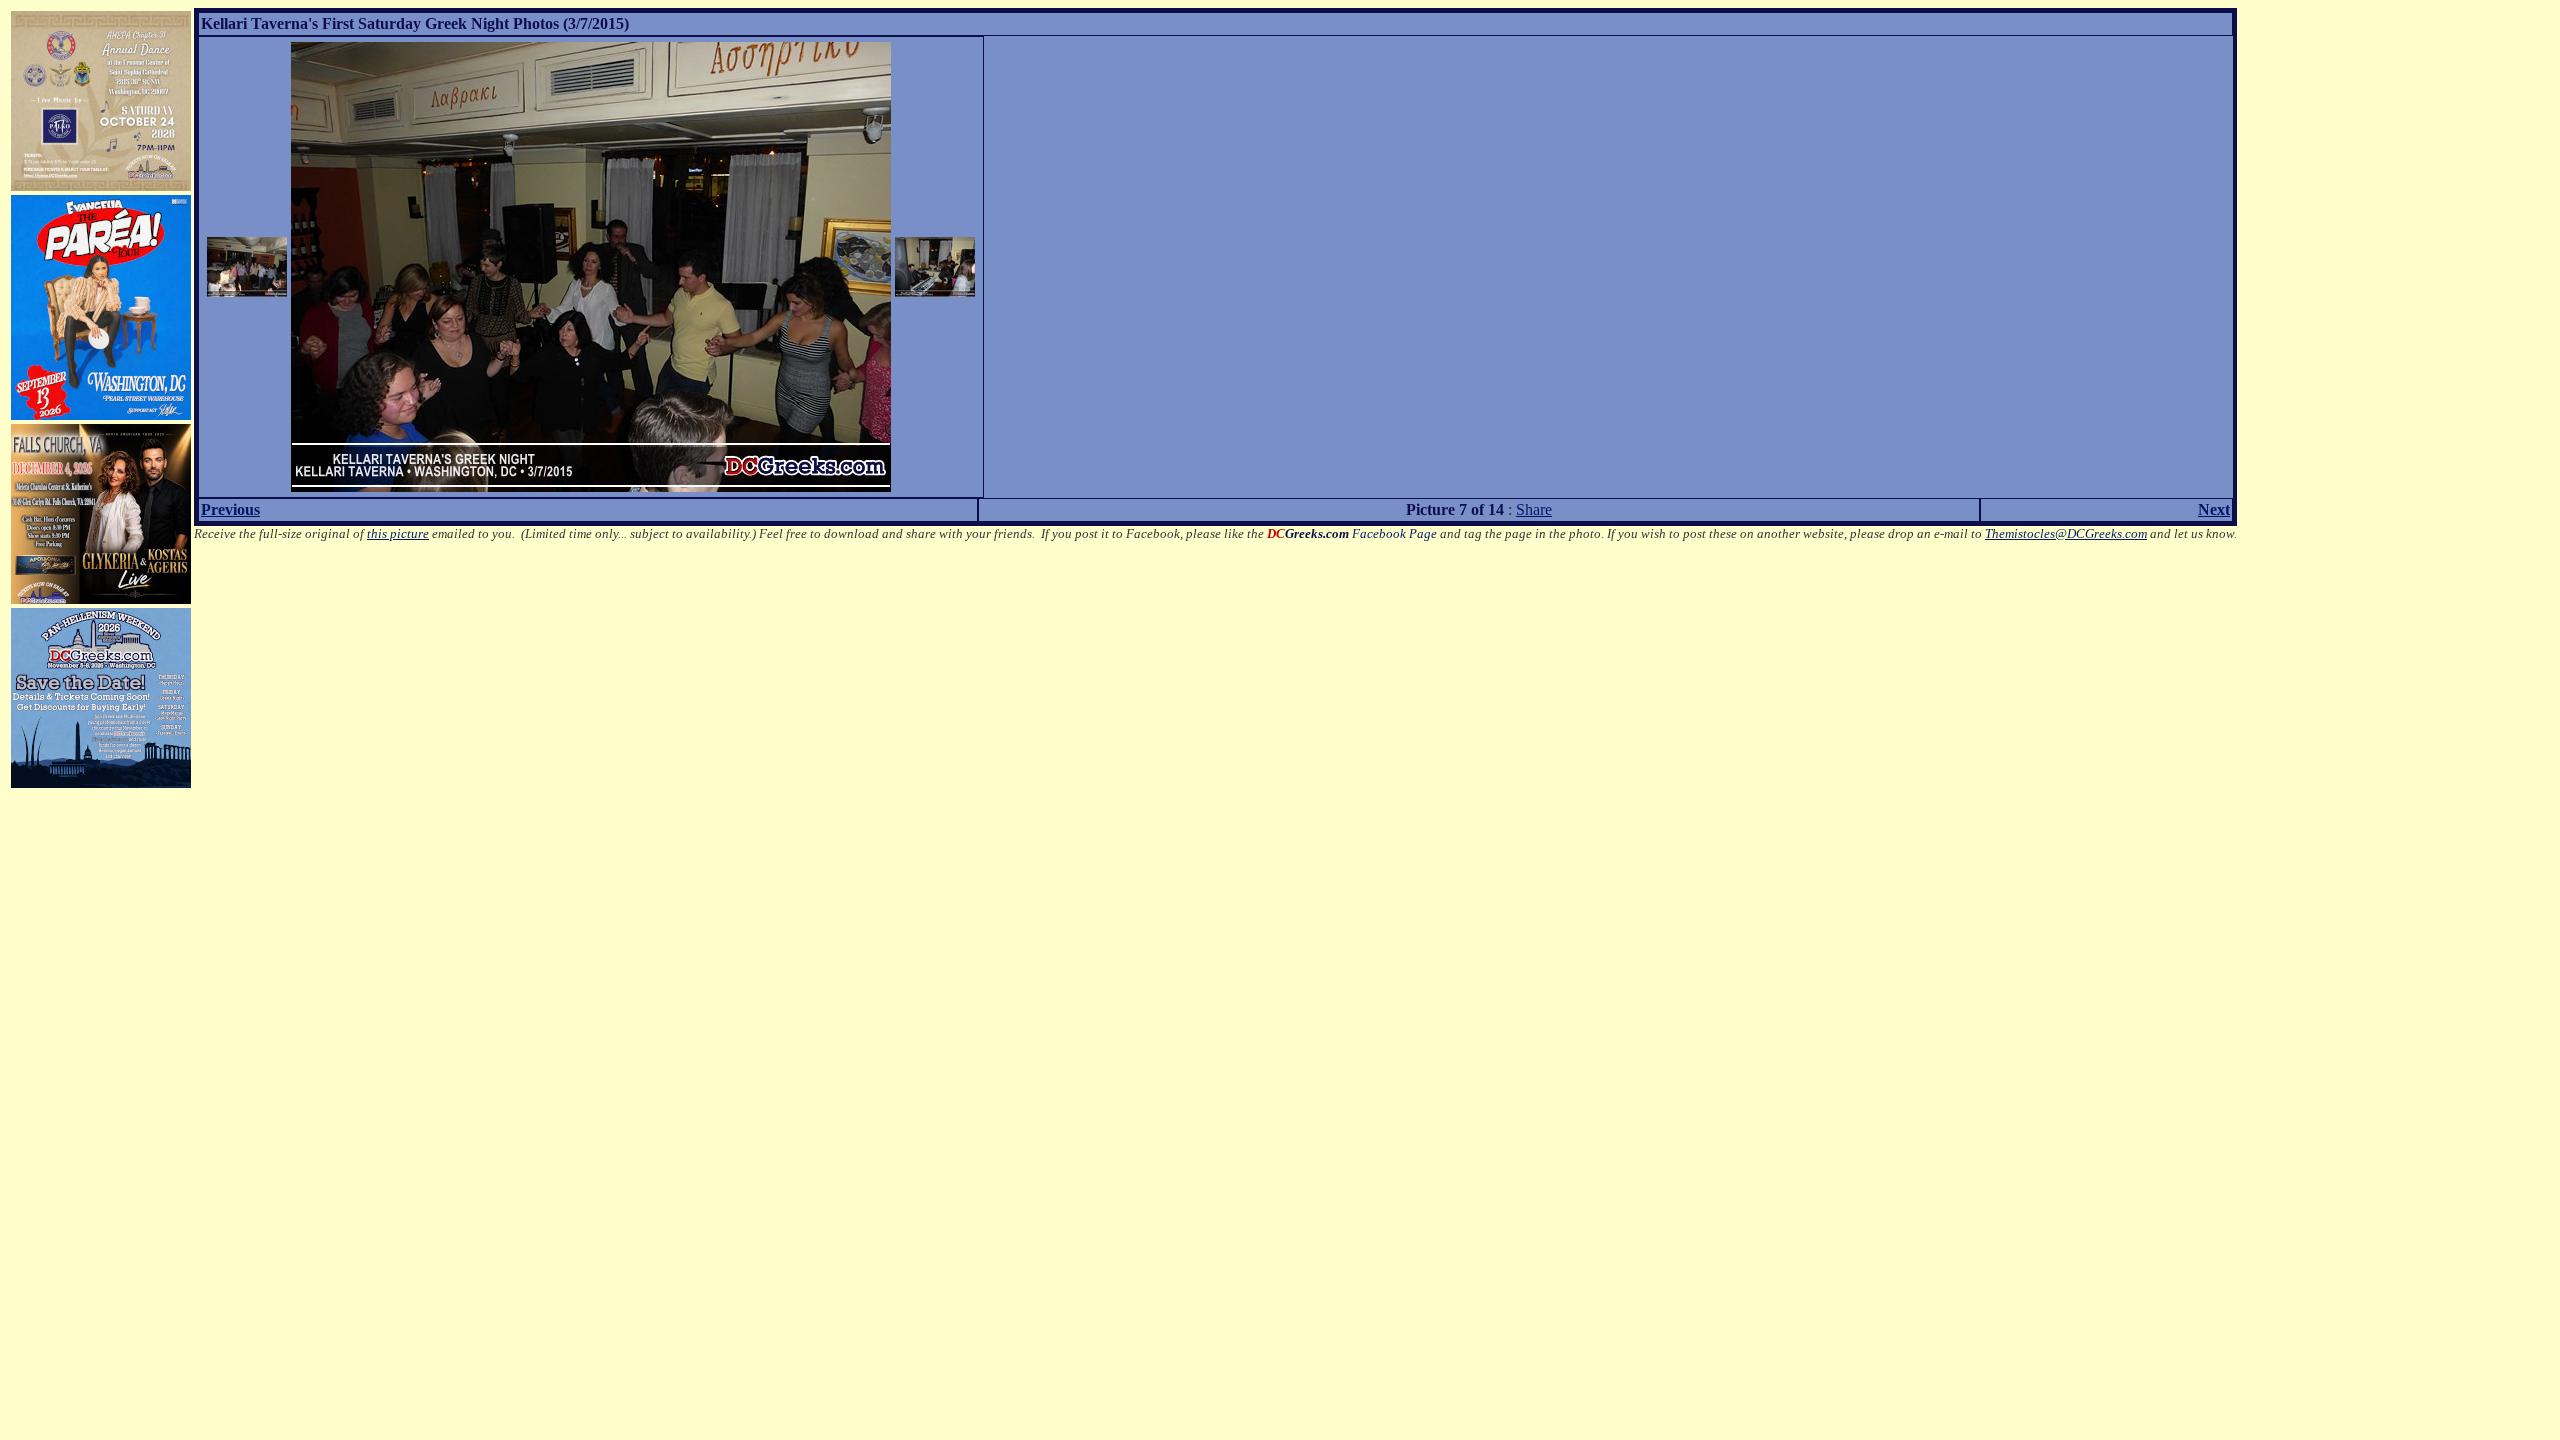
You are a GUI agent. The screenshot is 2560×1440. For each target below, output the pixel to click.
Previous (230, 509)
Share (1534, 509)
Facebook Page (1352, 533)
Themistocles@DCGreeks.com (2066, 533)
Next (2214, 509)
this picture (398, 533)
